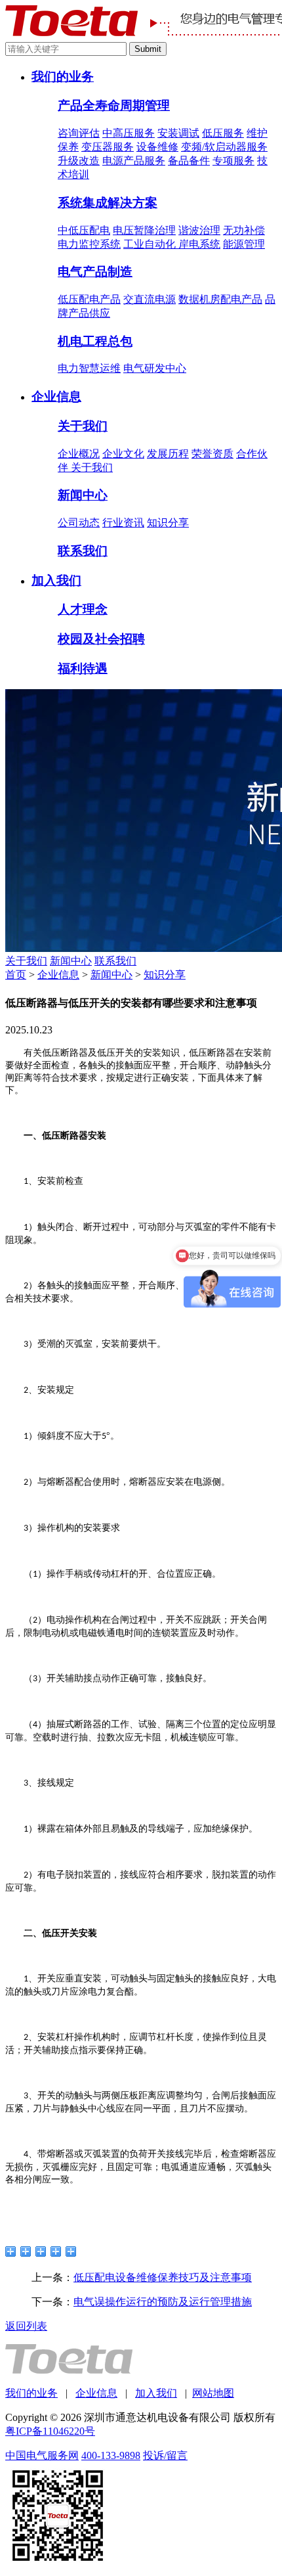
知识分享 (168, 523)
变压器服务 (108, 147)
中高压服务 (129, 133)
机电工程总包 (95, 341)
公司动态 (79, 523)
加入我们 (56, 580)
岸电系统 (199, 244)
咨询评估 (79, 133)
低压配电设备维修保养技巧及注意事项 (163, 2277)
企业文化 (123, 454)
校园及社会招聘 (101, 639)
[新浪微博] (11, 2251)
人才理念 (83, 609)
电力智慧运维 (89, 368)
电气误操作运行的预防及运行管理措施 (163, 2302)
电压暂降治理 (144, 230)
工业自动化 (151, 244)
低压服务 (223, 133)
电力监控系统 (89, 244)
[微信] (56, 2251)
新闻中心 (83, 495)
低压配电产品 (89, 299)
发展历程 (168, 454)
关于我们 (83, 426)
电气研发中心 (155, 368)
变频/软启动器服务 (224, 147)
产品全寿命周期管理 (114, 105)
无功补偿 (244, 230)
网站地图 (213, 2393)
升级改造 (79, 161)
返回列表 (26, 2326)
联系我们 (83, 551)
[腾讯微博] (26, 2251)
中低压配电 (84, 230)
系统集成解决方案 (108, 203)
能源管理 (244, 244)
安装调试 (178, 133)
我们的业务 (63, 77)
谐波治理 (199, 230)
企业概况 (79, 454)
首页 (16, 975)
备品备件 (189, 161)
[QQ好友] (41, 2251)
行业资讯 (123, 523)
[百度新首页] (71, 2251)
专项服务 (233, 161)
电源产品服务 (134, 161)
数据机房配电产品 (220, 299)
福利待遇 (83, 668)
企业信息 (56, 396)
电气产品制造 (95, 272)
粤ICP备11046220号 (50, 2431)
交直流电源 (150, 299)
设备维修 (157, 147)
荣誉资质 (212, 454)
